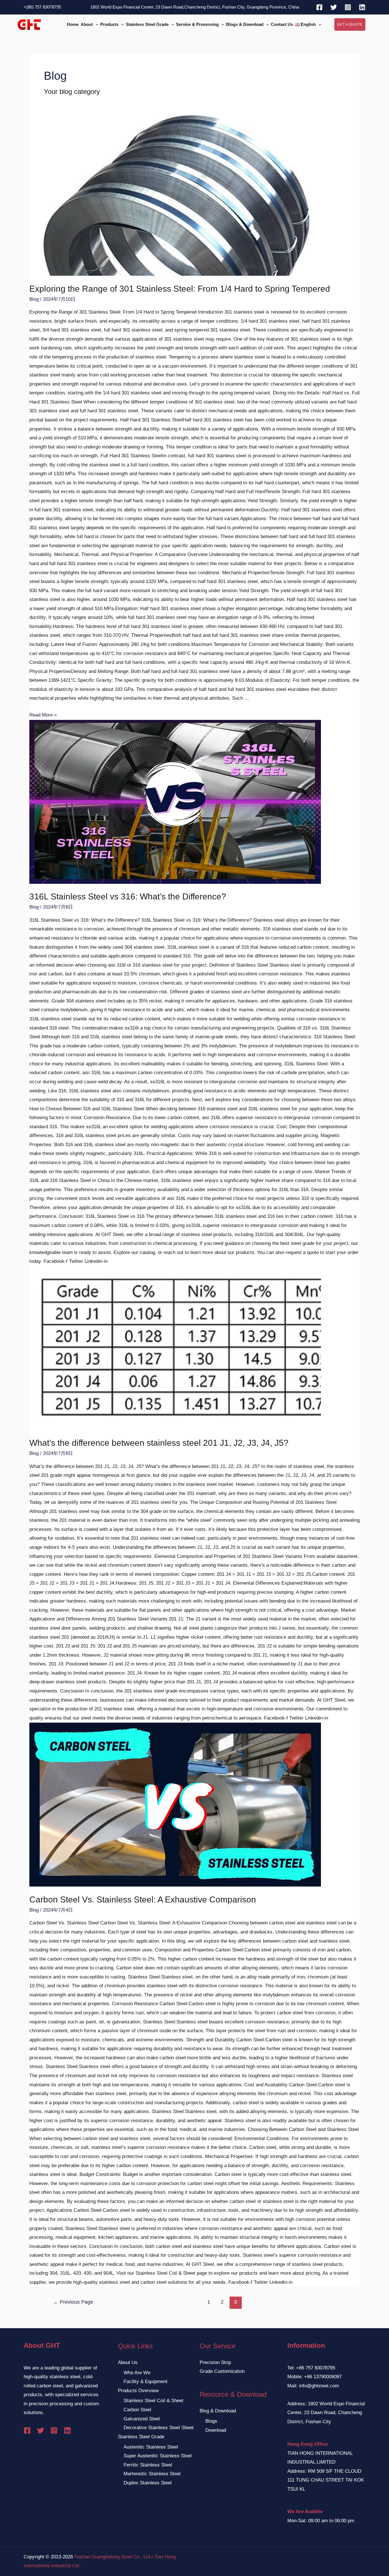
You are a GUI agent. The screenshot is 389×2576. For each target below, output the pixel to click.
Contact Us (282, 24)
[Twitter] (334, 7)
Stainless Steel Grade (147, 24)
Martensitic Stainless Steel (152, 2474)
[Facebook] (319, 7)
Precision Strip (215, 2362)
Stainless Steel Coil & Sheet (153, 2401)
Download (216, 2430)
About (87, 24)
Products (109, 24)
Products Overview (138, 2391)
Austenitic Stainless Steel (151, 2447)
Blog (34, 299)
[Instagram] (348, 7)
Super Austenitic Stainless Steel (158, 2456)
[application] (96, 25)
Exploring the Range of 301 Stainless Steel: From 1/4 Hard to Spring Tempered (180, 289)
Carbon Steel (137, 2410)
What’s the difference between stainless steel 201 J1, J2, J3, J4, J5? (159, 1443)
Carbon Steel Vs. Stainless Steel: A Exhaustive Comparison (143, 1899)
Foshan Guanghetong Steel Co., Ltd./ (114, 2557)
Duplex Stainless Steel (148, 2483)
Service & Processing (197, 24)
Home (73, 24)
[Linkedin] (362, 7)
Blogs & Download (245, 24)
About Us (128, 2362)
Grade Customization (222, 2371)
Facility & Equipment (146, 2382)
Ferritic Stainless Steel (148, 2465)
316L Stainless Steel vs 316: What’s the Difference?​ (128, 896)
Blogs (211, 2421)
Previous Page (73, 2302)
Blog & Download (218, 2411)
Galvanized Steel (142, 2419)
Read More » (43, 715)
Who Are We (137, 2373)
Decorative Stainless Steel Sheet (159, 2428)
